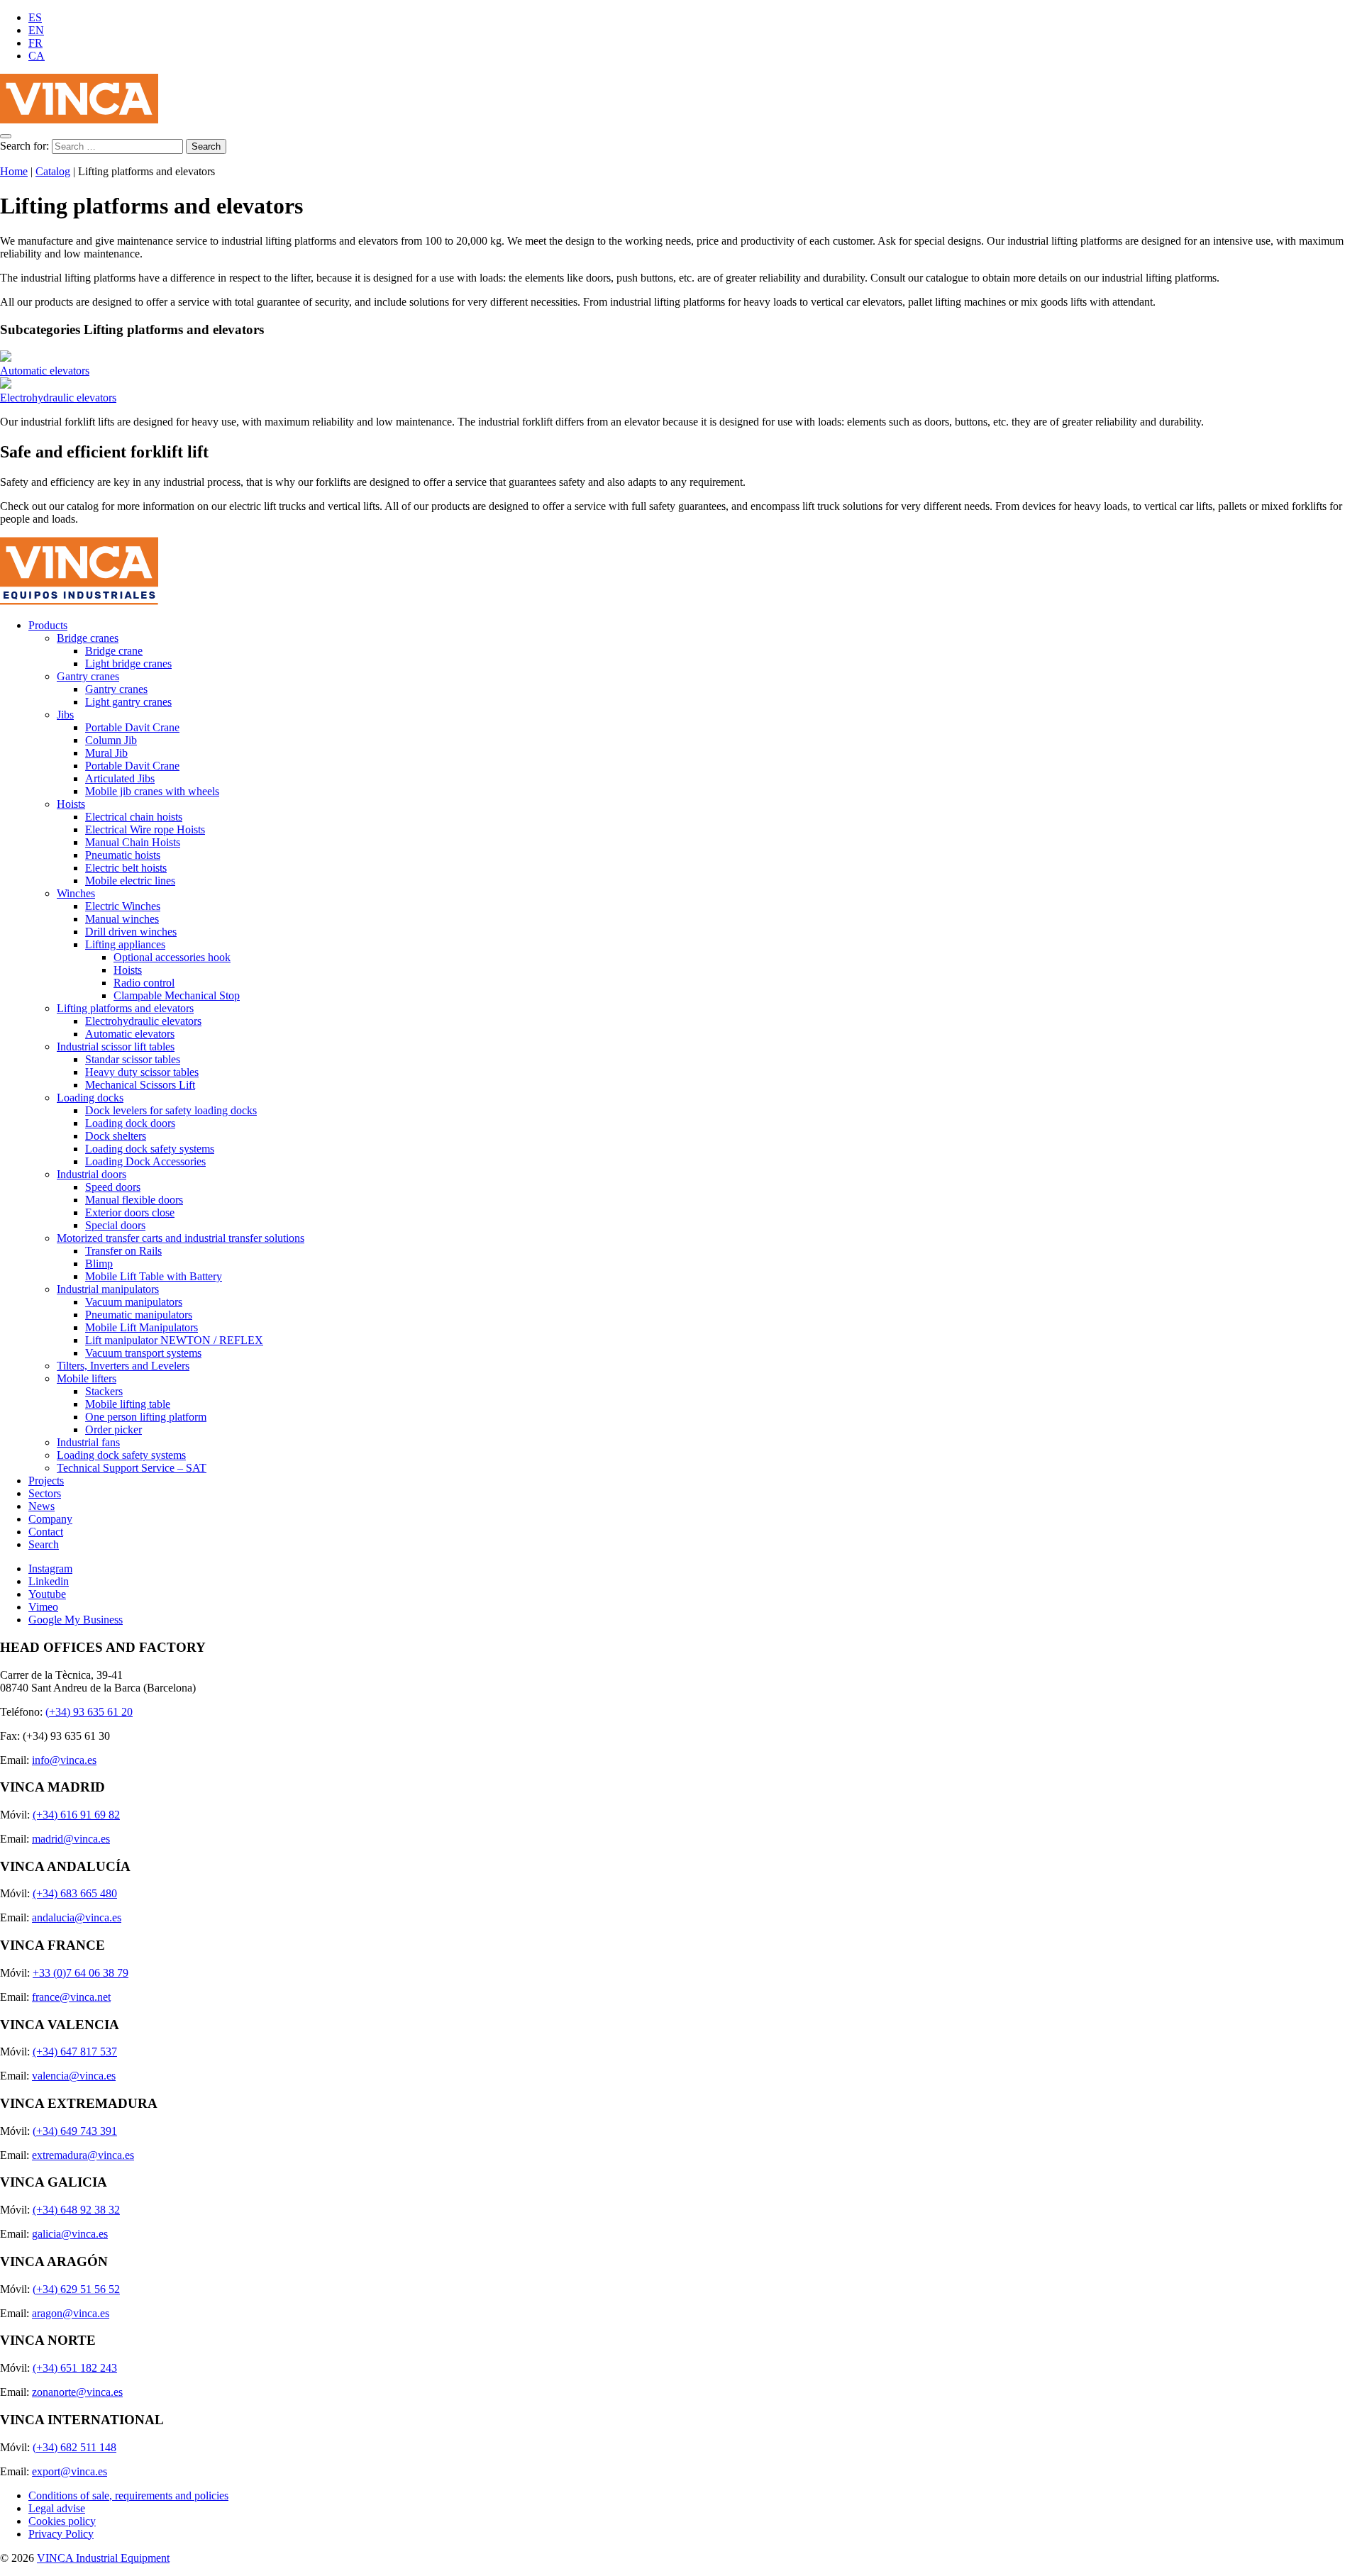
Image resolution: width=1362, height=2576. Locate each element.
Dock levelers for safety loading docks (171, 1110)
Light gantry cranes (128, 702)
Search (44, 1544)
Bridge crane (114, 651)
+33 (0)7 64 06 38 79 (81, 1973)
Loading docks (90, 1098)
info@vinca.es (64, 1760)
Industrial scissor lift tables (116, 1046)
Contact (46, 1532)
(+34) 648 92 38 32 (76, 2210)
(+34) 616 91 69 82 (76, 1815)
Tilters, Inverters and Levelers (123, 1366)
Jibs (65, 715)
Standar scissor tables (133, 1059)
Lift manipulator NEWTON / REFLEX (174, 1340)
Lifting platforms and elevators (125, 1008)
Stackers (104, 1391)
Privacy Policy (61, 2534)
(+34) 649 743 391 (75, 2131)
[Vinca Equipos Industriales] (79, 120)
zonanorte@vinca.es (77, 2392)
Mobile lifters (87, 1378)
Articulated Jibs (120, 778)
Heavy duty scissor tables (142, 1072)
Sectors (45, 1493)
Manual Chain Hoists (133, 842)
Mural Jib (106, 753)
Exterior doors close (130, 1212)
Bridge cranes (88, 638)
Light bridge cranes (128, 664)
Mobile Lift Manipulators (142, 1327)
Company (50, 1519)
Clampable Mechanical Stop (177, 995)
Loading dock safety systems (150, 1149)
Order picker (113, 1429)
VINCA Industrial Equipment (103, 2558)
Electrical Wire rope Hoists (145, 829)
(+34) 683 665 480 (75, 1893)
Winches (76, 893)
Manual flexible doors (134, 1200)
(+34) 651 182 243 (75, 2368)
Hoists (71, 804)
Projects (46, 1481)
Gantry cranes (88, 676)
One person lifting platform (146, 1417)
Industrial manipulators (108, 1289)
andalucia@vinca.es (77, 1917)
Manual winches (122, 919)
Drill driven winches (131, 932)
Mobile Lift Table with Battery (154, 1276)
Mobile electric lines (130, 881)
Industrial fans (88, 1442)
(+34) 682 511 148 (74, 2447)
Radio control (144, 983)
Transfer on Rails (123, 1251)
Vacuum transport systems (143, 1353)
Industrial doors (92, 1174)
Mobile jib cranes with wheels (152, 791)
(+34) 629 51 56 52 (76, 2289)
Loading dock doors (130, 1123)
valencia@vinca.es (74, 2076)
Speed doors (113, 1187)
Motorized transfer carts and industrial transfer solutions (181, 1238)
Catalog (53, 171)
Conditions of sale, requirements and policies (128, 2495)
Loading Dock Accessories (145, 1161)
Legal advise (57, 2508)
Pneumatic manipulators (139, 1315)
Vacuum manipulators (134, 1302)
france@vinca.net (71, 1997)
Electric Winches (123, 906)
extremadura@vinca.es (83, 2155)
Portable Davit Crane (132, 727)
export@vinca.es (70, 2471)
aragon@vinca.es (71, 2313)
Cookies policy (62, 2521)
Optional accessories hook (172, 957)
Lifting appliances (125, 944)
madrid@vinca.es (71, 1839)
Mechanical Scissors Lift (140, 1085)
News (41, 1506)
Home (14, 171)
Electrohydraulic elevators (58, 398)
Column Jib (111, 740)
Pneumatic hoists (123, 855)
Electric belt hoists (126, 868)
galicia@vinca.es (70, 2234)
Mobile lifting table (128, 1404)
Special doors (115, 1225)
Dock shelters (116, 1136)
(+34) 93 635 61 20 (89, 1712)
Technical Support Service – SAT (132, 1468)
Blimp (99, 1264)
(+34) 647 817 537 (75, 2052)
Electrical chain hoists (134, 817)
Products (48, 625)
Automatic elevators (45, 371)
